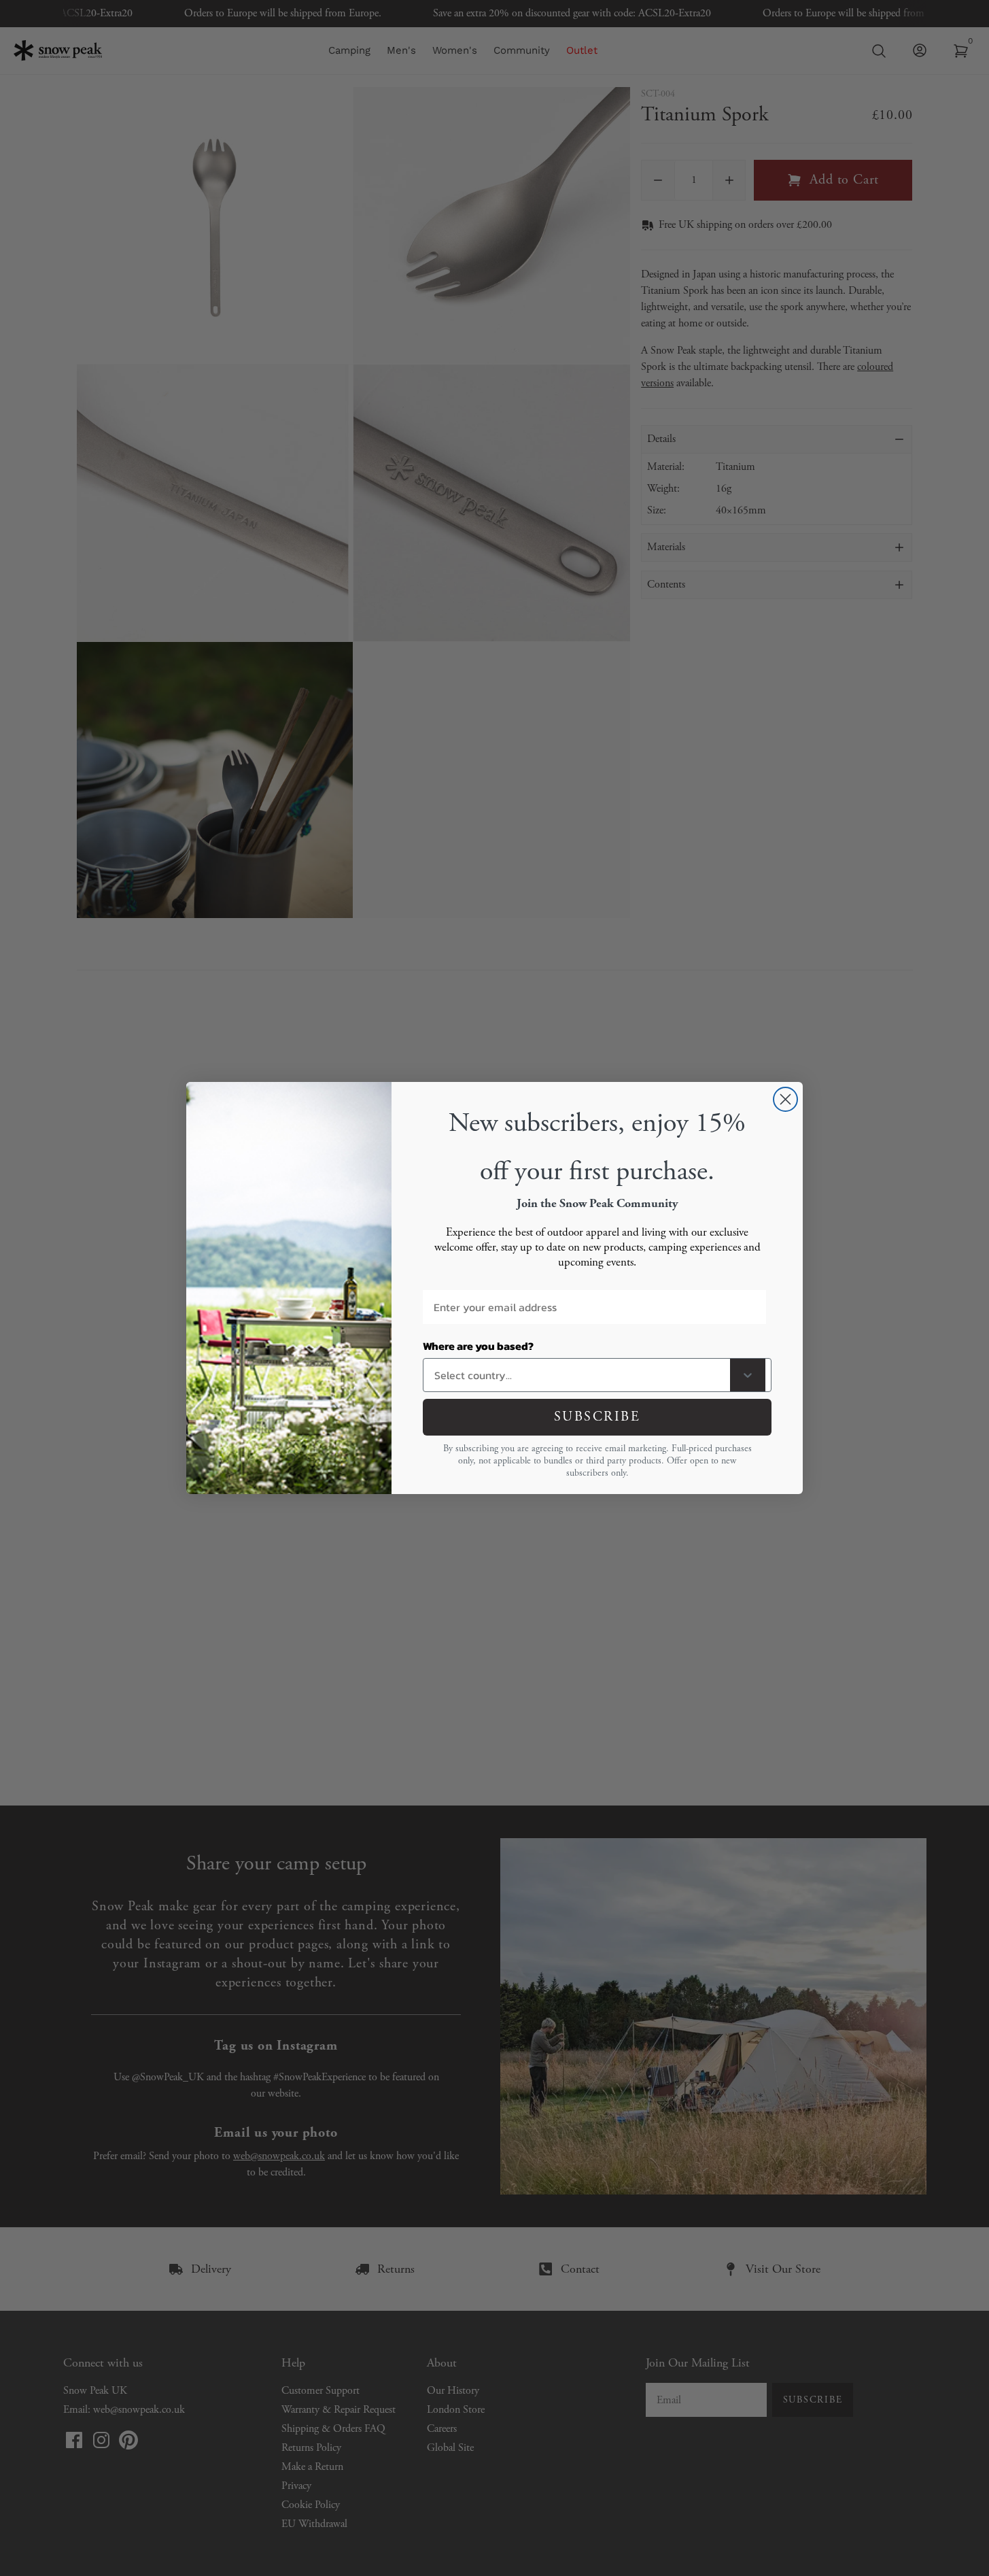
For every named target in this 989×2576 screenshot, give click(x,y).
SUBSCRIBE (597, 1417)
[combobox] (579, 1375)
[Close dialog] (785, 1099)
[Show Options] (748, 1375)
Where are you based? (478, 1346)
